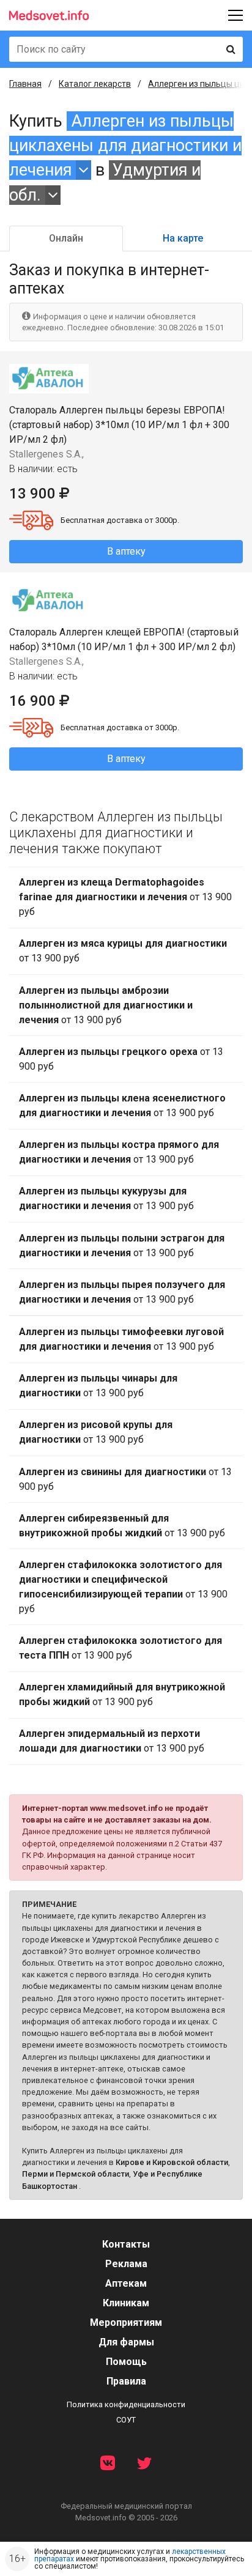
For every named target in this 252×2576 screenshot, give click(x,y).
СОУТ (126, 2420)
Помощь (126, 2362)
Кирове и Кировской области (172, 2162)
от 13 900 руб (125, 897)
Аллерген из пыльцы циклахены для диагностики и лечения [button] (125, 146)
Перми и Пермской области (76, 2174)
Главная (25, 84)
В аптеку (126, 551)
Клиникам (126, 2303)
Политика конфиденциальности (126, 2404)
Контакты (126, 2244)
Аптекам (126, 2283)
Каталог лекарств (95, 84)
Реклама (126, 2264)
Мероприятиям (126, 2322)
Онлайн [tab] (66, 238)
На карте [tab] (183, 238)
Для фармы (126, 2342)
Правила (126, 2381)
